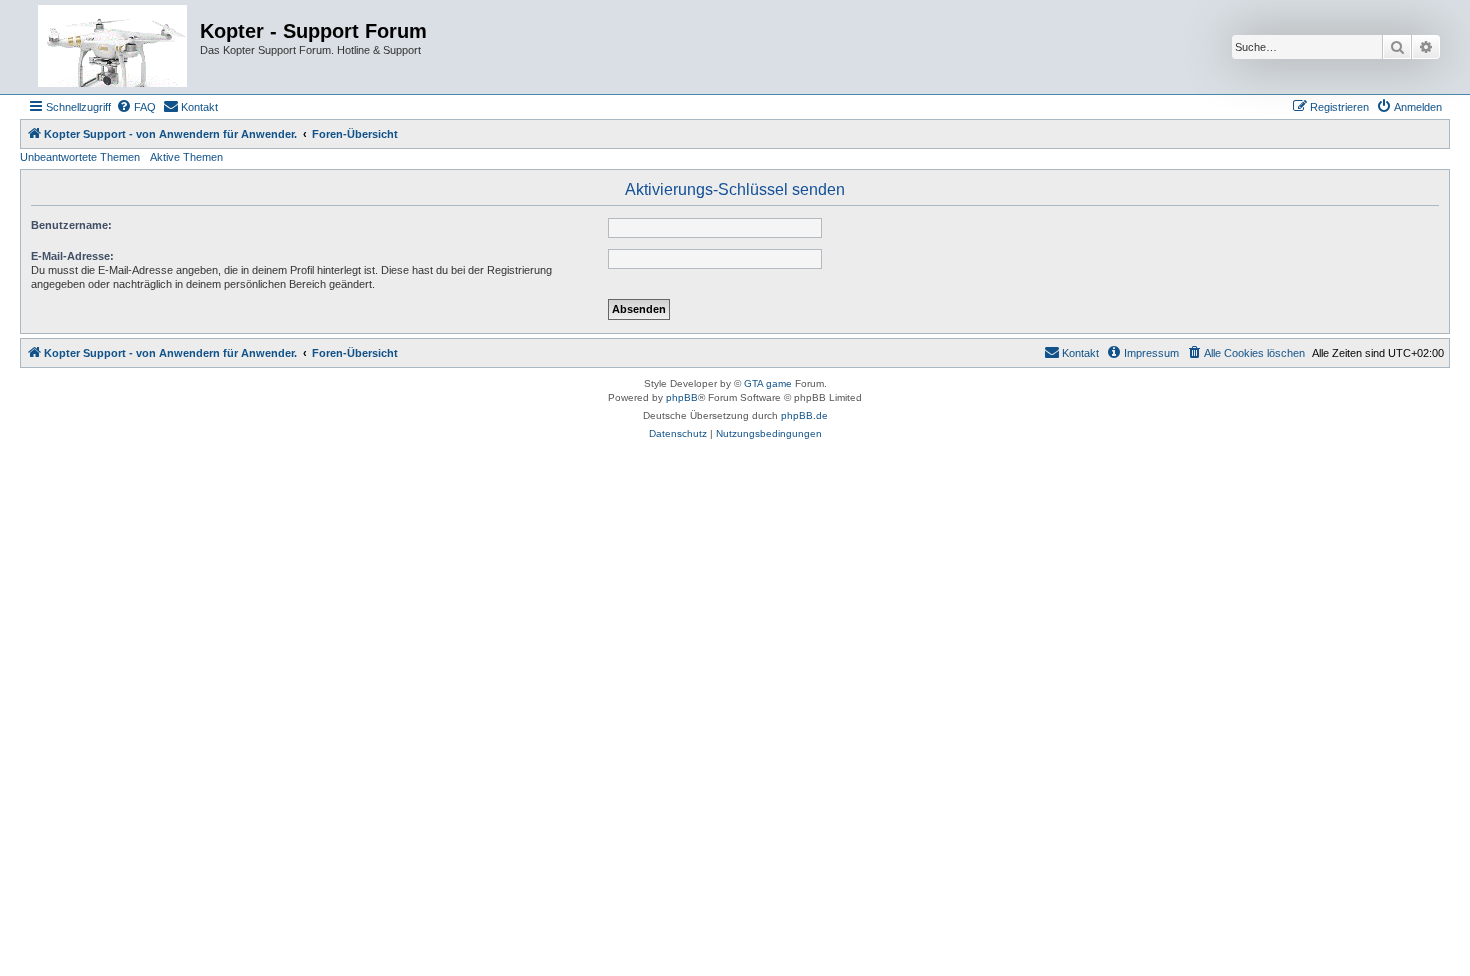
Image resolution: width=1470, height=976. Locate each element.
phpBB (682, 397)
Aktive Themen (186, 157)
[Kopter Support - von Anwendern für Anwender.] (112, 47)
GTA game (768, 383)
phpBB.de (804, 415)
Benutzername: (71, 225)
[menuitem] (136, 107)
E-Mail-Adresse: (72, 256)
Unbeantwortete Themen (80, 157)
